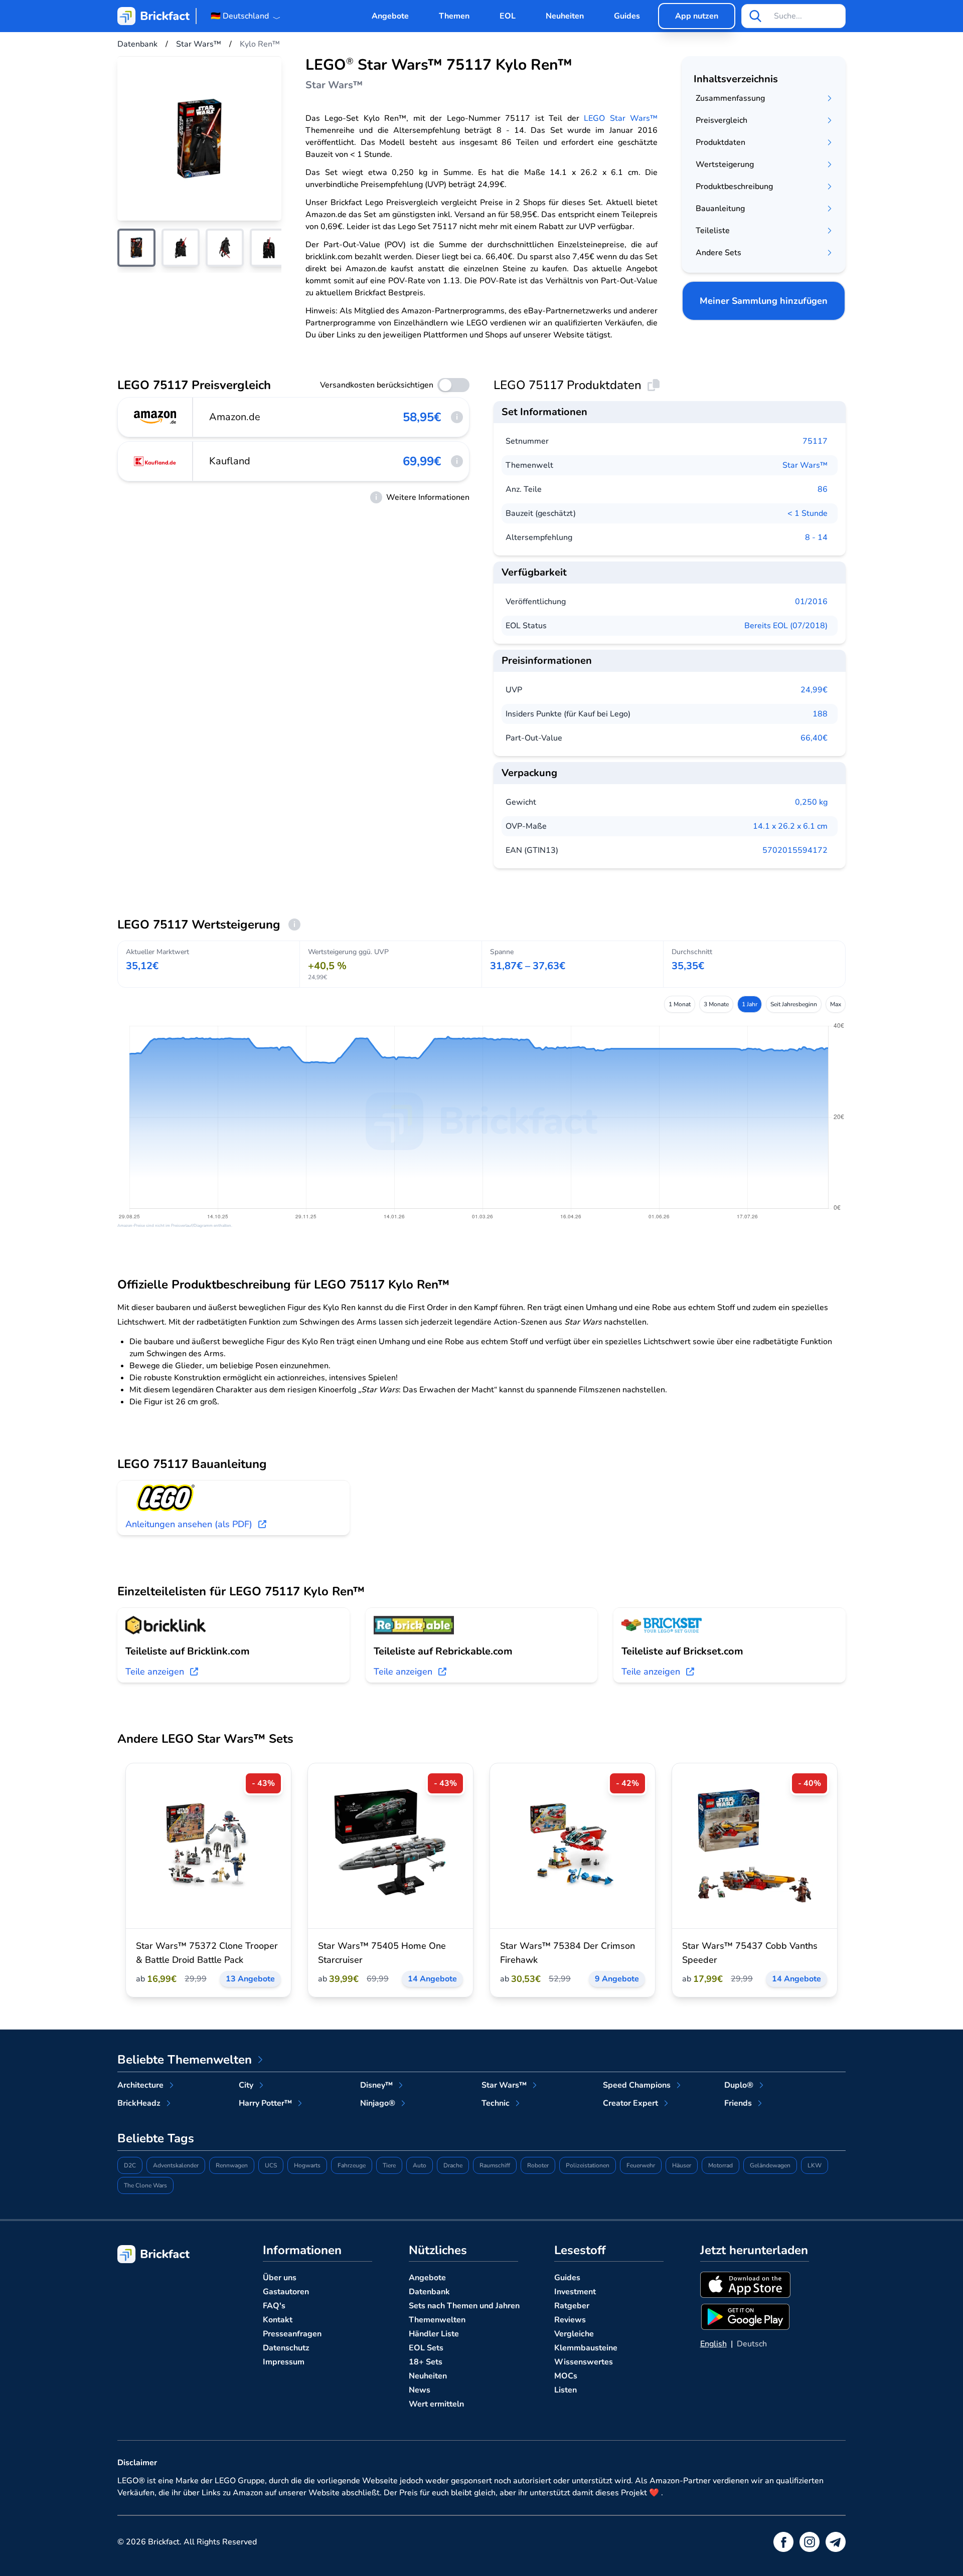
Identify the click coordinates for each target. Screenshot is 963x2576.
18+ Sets (426, 2362)
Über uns (280, 2278)
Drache (453, 2165)
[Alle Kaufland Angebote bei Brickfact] (155, 461)
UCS (271, 2165)
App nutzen (697, 16)
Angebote (390, 16)
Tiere (389, 2165)
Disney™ (376, 2085)
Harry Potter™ (265, 2103)
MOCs (566, 2376)
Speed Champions (637, 2085)
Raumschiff (495, 2165)
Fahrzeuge (352, 2165)
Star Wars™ (805, 465)
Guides (627, 16)
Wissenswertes (584, 2362)
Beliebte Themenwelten (185, 2060)
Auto (420, 2165)
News (420, 2390)
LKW (815, 2165)
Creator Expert (630, 2103)
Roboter (538, 2165)
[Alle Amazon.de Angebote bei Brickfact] (155, 417)
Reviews (570, 2320)
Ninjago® (378, 2103)
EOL (508, 16)
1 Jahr (750, 1004)
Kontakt (278, 2320)
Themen (454, 16)
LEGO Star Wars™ (621, 118)
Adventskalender (176, 2165)
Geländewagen (770, 2165)
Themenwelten (437, 2320)
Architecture (140, 2085)
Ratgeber (572, 2306)
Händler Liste (434, 2334)
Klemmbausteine (586, 2348)
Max (836, 1004)
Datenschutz (286, 2348)
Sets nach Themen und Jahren (464, 2306)
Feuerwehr (641, 2165)
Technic (496, 2103)
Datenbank (429, 2292)
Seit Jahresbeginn (794, 1004)
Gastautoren (286, 2292)
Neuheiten (565, 16)
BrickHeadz (139, 2103)
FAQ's (274, 2306)
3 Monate (716, 1004)
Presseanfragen (292, 2334)
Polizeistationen (588, 2165)
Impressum (284, 2362)
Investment (575, 2292)
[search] (755, 16)
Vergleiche (574, 2334)
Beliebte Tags (156, 2138)
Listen (566, 2390)
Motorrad (720, 2165)
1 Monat (680, 1004)
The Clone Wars (145, 2185)
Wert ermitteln (436, 2404)
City (246, 2085)
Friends (738, 2103)
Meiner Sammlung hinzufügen (764, 301)
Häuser (682, 2165)
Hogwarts (307, 2165)
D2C (130, 2165)
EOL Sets (426, 2348)
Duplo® (739, 2085)
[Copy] (654, 385)
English (713, 2344)
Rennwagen (232, 2165)
